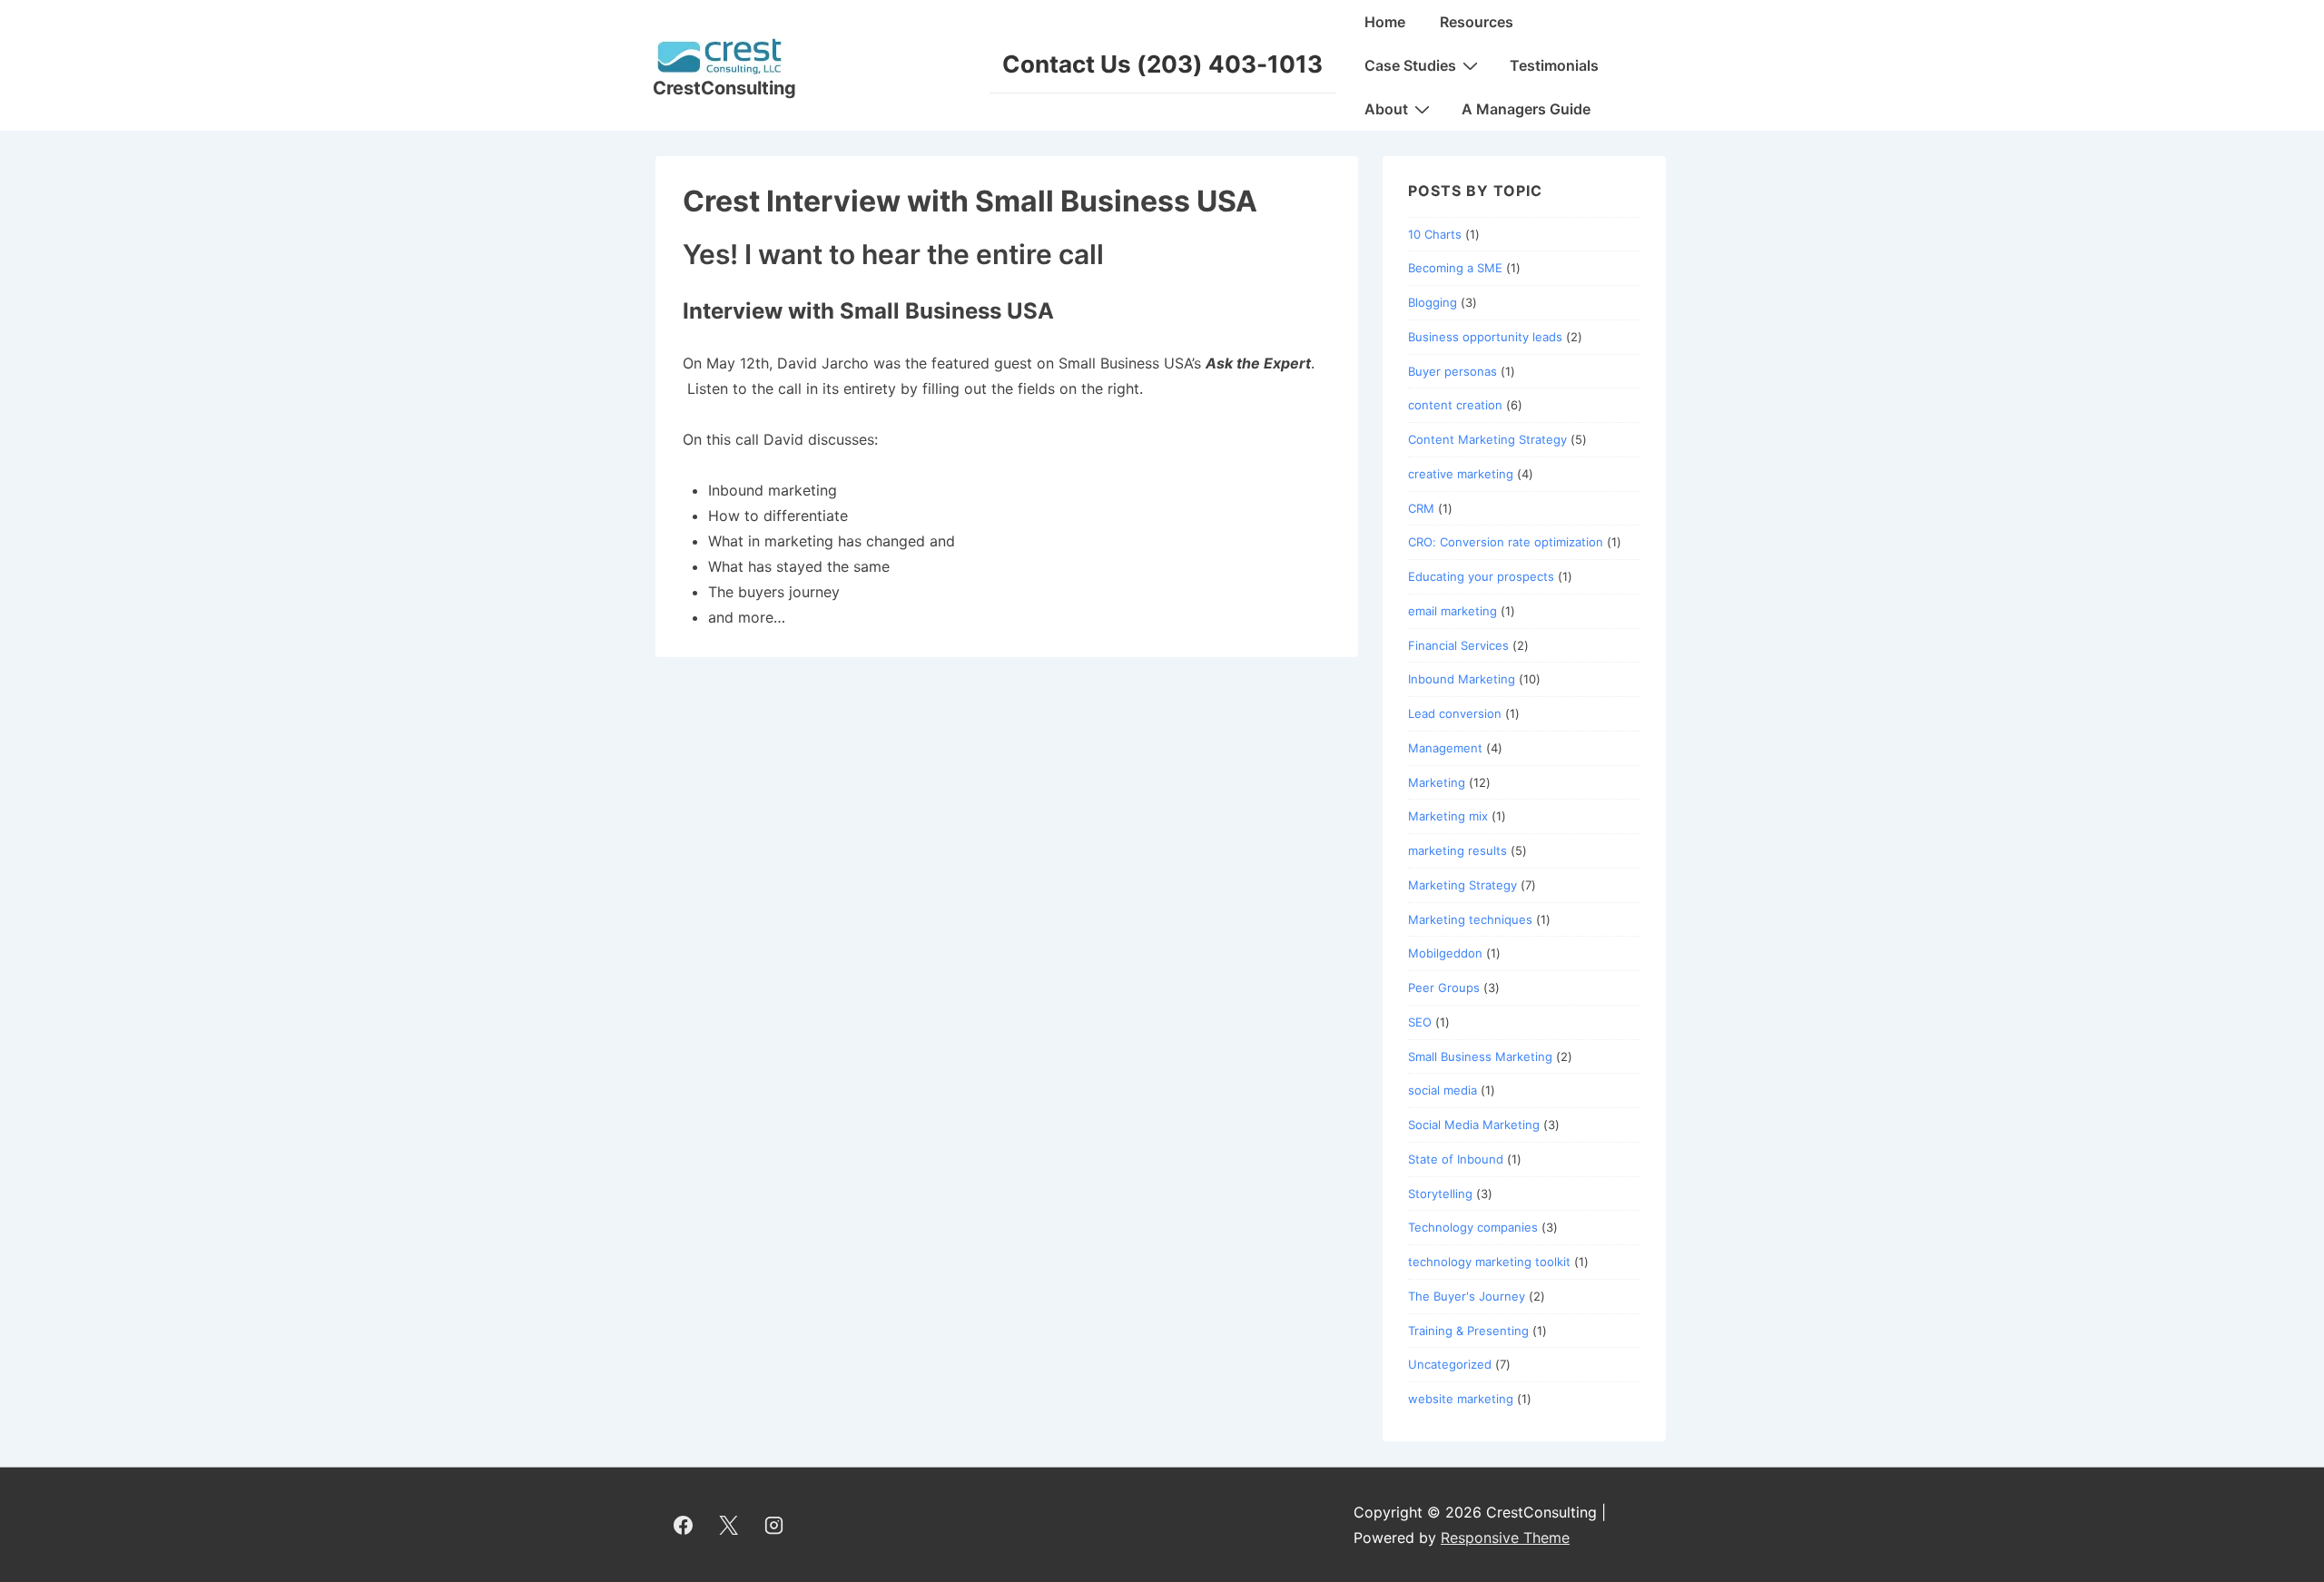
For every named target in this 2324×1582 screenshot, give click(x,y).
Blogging (1433, 302)
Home (1385, 22)
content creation (1455, 405)
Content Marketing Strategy (1487, 439)
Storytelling (1440, 1194)
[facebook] (684, 1525)
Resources (1477, 22)
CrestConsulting (724, 88)
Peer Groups (1444, 988)
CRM (1421, 508)
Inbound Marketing (1462, 679)
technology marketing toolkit (1489, 1262)
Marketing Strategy (1462, 885)
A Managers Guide (1526, 109)
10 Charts (1435, 234)
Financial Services (1458, 645)
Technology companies (1473, 1227)
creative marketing (1461, 474)
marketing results (1457, 850)
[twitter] (729, 1525)
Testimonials (1554, 65)
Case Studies (1410, 65)
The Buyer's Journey (1467, 1296)
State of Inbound (1456, 1159)
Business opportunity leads (1485, 337)
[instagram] (774, 1525)
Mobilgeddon (1445, 953)
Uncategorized (1450, 1364)
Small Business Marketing (1480, 1056)
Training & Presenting (1468, 1331)
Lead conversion (1455, 713)
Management (1445, 748)
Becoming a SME (1455, 268)
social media (1443, 1090)
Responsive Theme (1505, 1538)
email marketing (1452, 611)
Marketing (1437, 782)
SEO (1420, 1022)
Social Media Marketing (1474, 1125)
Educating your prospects (1481, 576)
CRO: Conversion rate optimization (1506, 542)
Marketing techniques (1470, 919)
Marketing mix (1448, 816)
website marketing (1461, 1399)
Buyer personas (1452, 371)
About (1386, 109)
